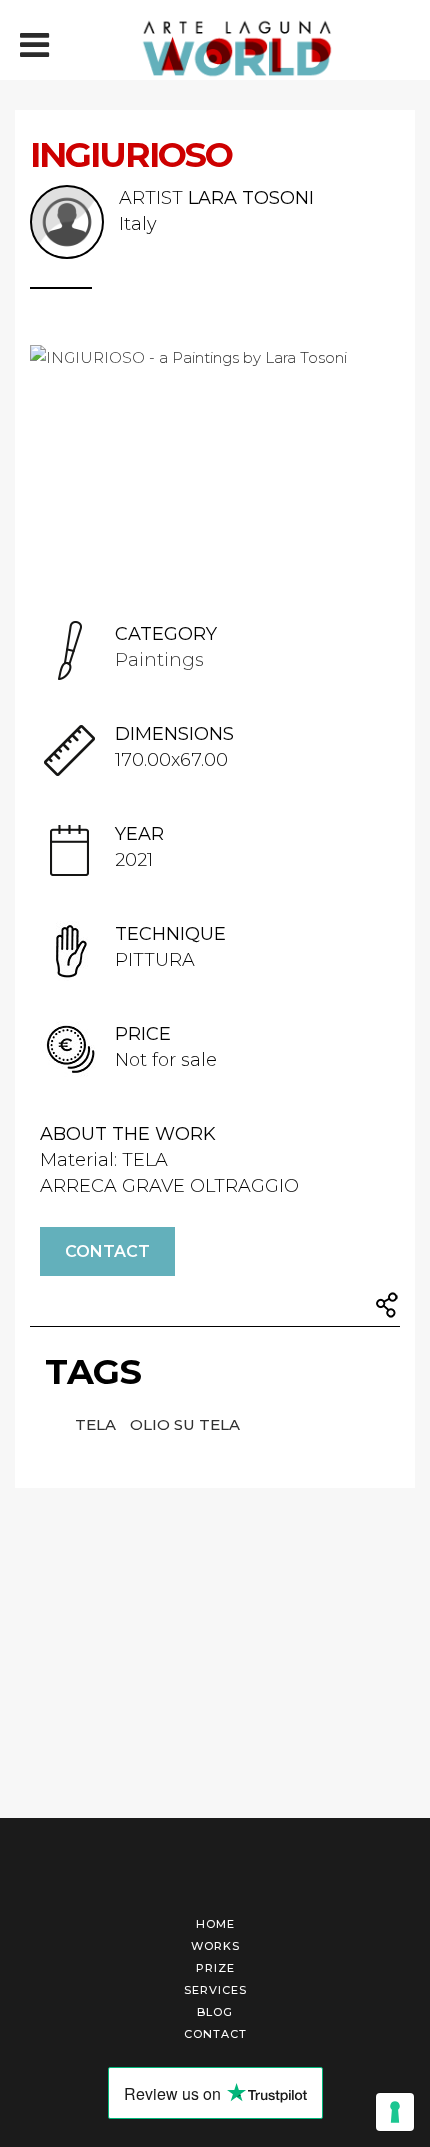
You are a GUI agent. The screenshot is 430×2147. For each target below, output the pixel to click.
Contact (107, 1251)
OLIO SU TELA (185, 1424)
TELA (97, 1424)
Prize (215, 1968)
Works (215, 1946)
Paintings (159, 660)
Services (215, 1990)
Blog (215, 2012)
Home (215, 1924)
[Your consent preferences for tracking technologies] (395, 2112)
